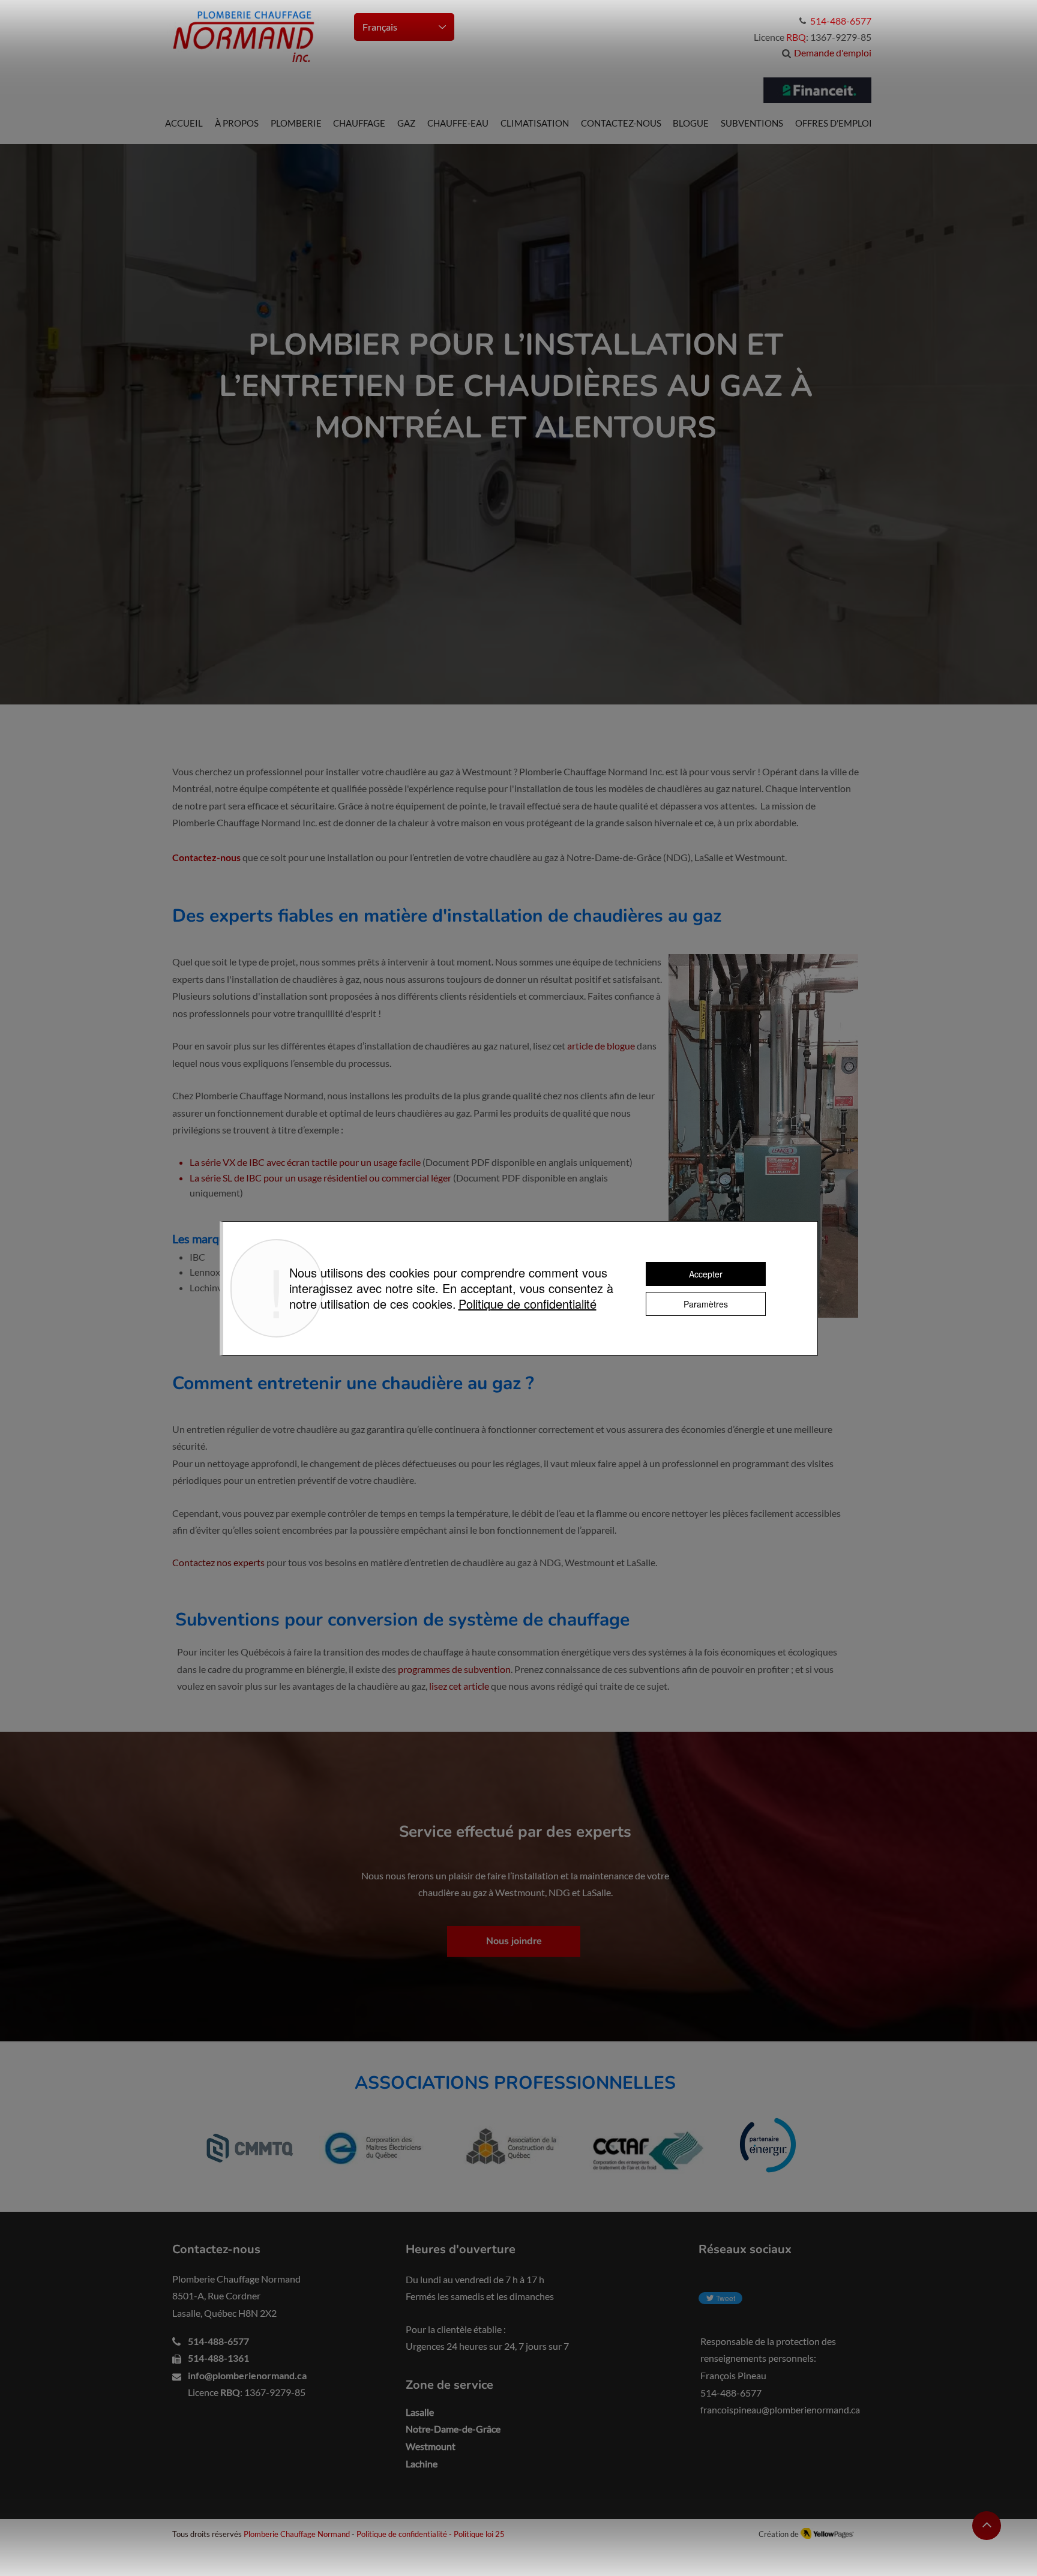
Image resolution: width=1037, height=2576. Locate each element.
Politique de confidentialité (402, 2534)
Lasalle (420, 2412)
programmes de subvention (454, 1669)
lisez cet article (459, 1686)
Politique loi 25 (479, 2534)
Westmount (431, 2446)
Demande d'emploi (833, 53)
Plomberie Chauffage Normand (297, 2534)
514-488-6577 (218, 2341)
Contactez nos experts (218, 1562)
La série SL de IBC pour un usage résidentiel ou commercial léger (320, 1178)
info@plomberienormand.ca (247, 2375)
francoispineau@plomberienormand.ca (780, 2409)
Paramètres (706, 1304)
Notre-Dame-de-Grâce (453, 2429)
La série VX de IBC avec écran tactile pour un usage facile (305, 1162)
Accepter (706, 1274)
